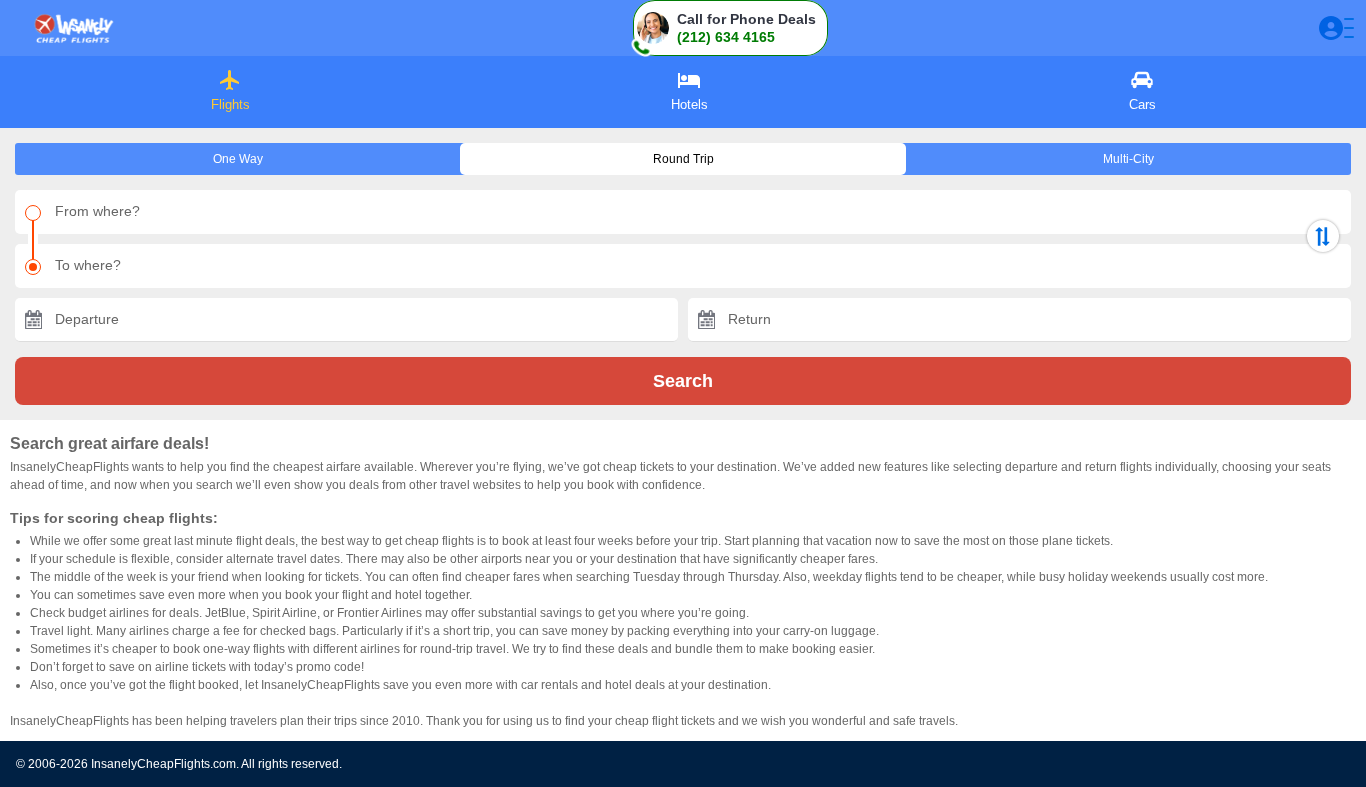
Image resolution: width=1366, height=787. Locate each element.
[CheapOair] (72, 28)
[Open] (1336, 28)
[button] (730, 28)
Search (683, 381)
